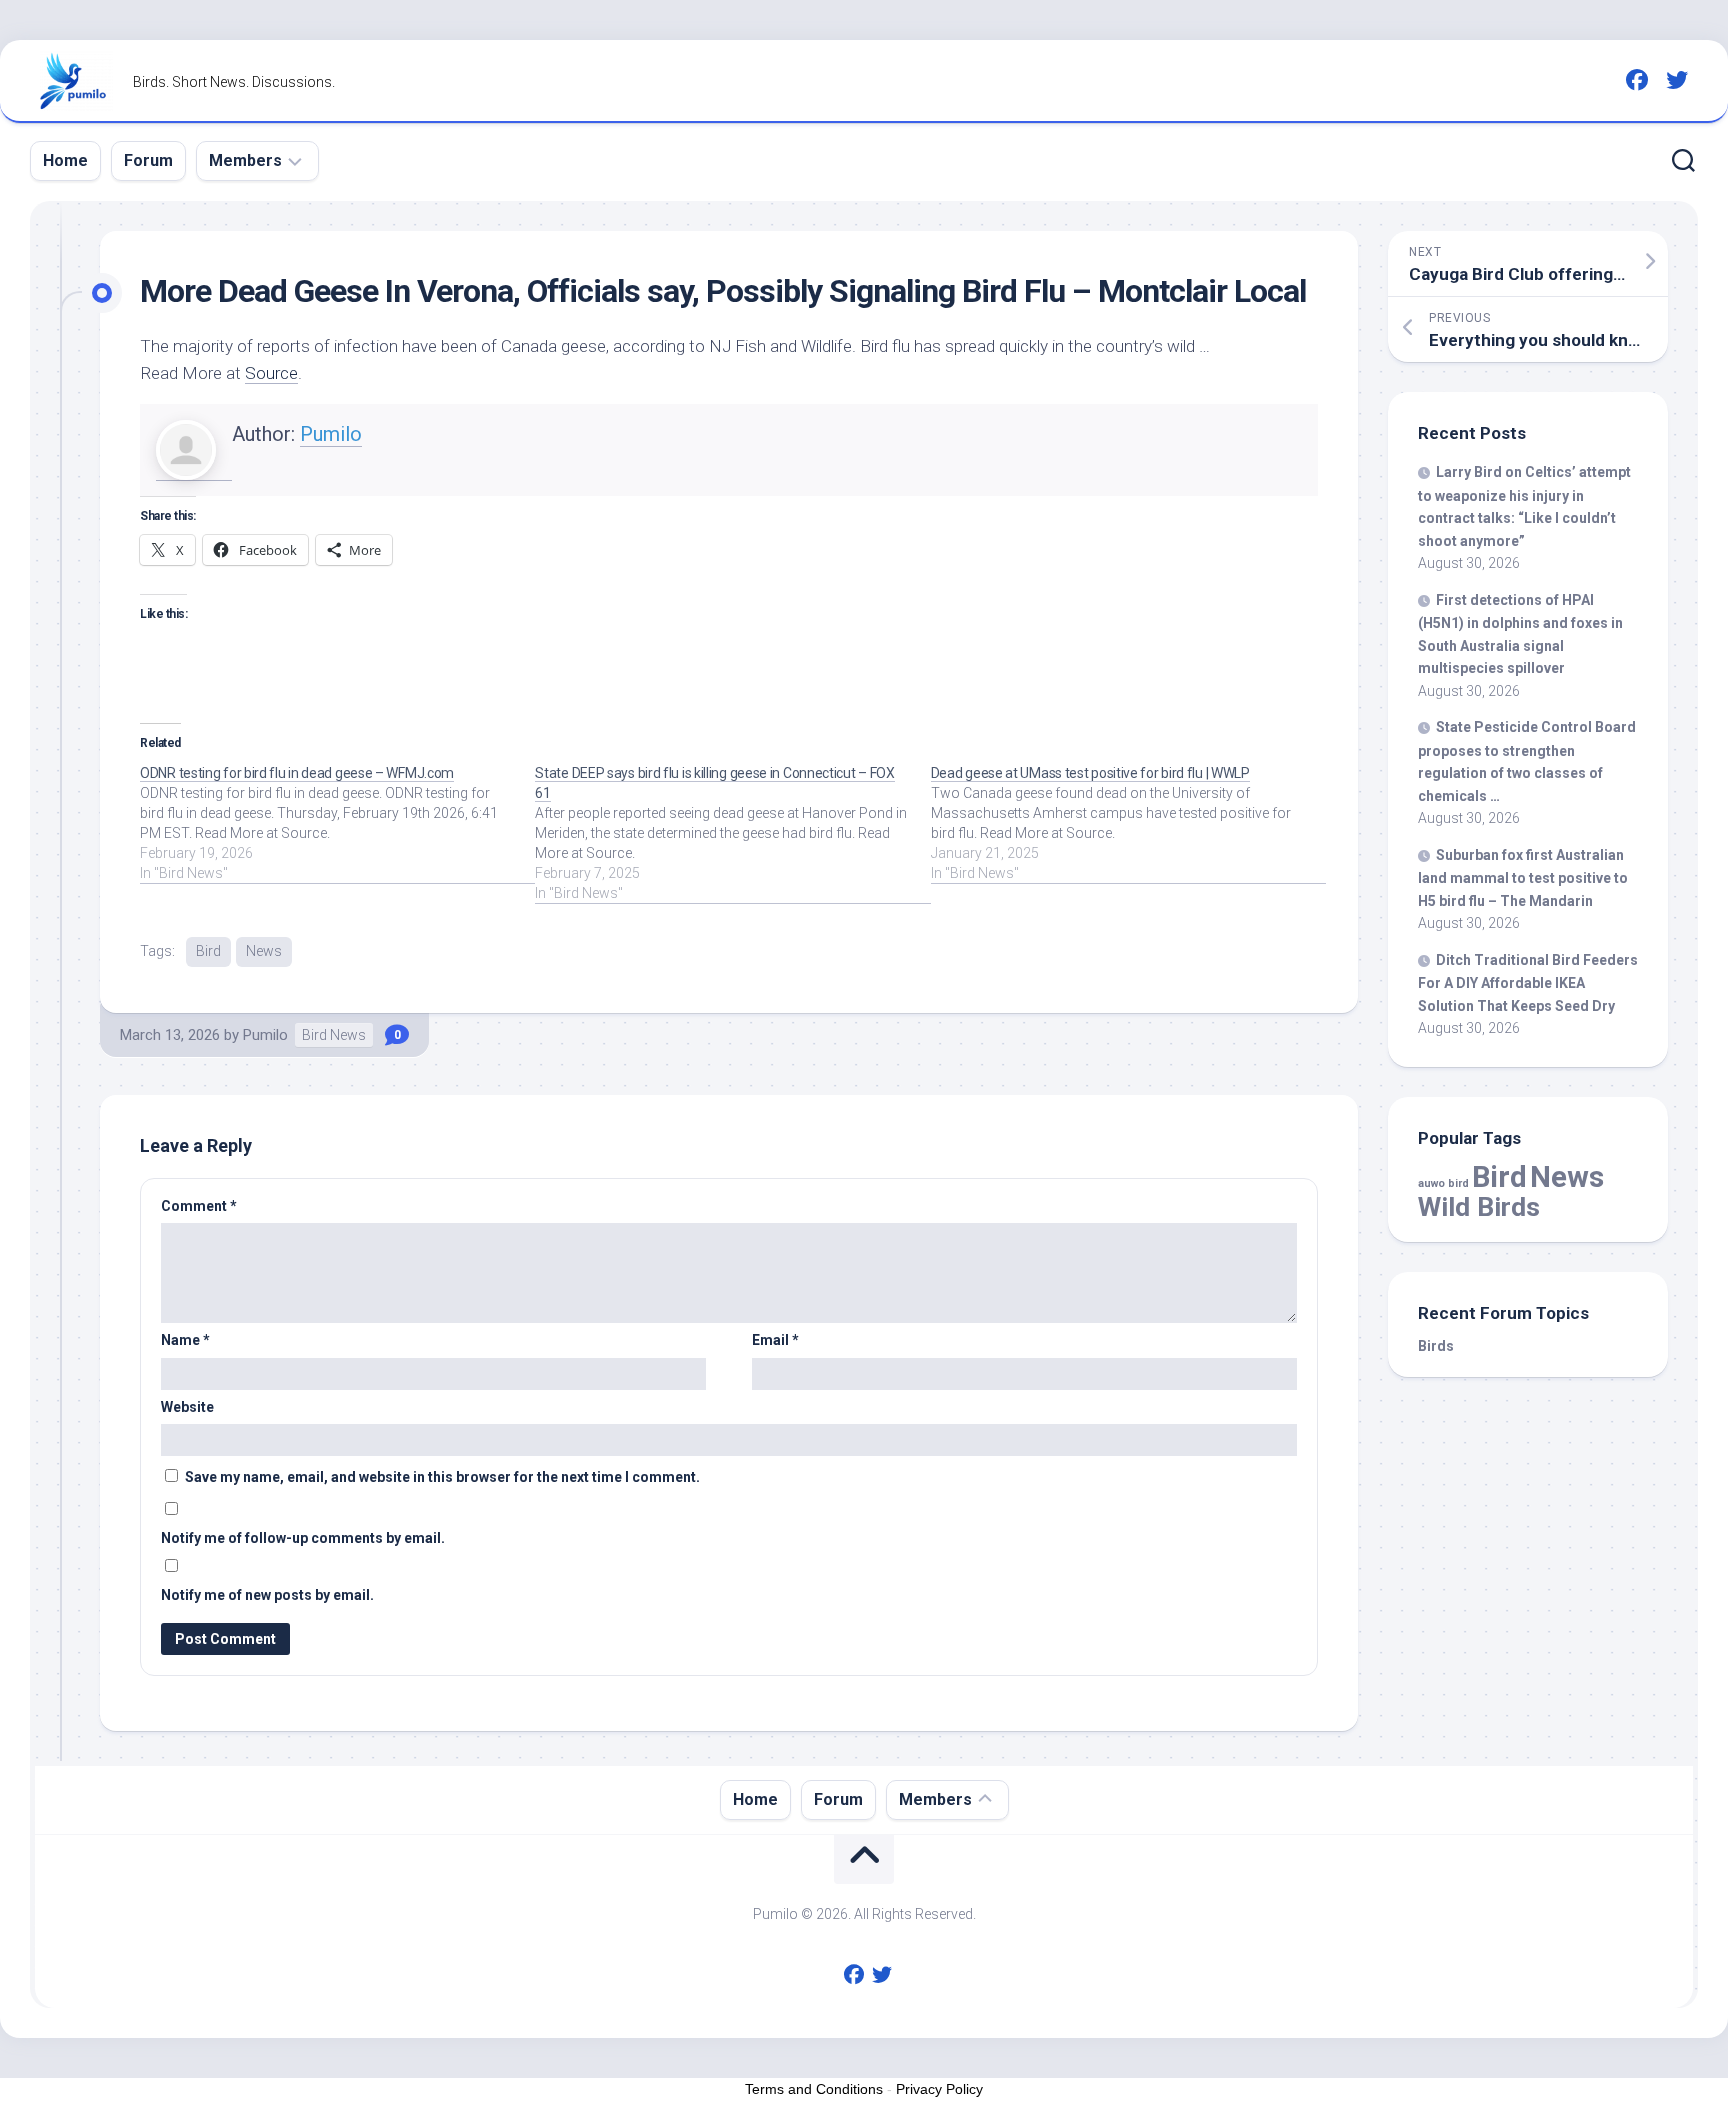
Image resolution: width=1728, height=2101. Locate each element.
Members (245, 160)
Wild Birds (1479, 1206)
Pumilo (331, 434)
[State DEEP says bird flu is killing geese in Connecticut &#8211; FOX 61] (732, 833)
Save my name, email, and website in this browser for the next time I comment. (442, 1477)
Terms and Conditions (814, 2089)
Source (271, 373)
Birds (1436, 1346)
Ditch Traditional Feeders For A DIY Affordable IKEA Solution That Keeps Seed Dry (1528, 983)
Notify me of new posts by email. (267, 1595)
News (264, 951)
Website (187, 1407)
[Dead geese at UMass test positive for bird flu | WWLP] (1128, 823)
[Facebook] (1637, 80)
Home (65, 160)
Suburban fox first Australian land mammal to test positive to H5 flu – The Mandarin (1523, 878)
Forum (148, 160)
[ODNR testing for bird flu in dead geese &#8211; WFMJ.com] (337, 823)
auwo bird (1443, 1183)
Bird (208, 951)
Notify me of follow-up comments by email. (303, 1538)
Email (775, 1340)
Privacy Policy (939, 2089)
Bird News (334, 1035)
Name (185, 1340)
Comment (199, 1206)
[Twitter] (1677, 80)
